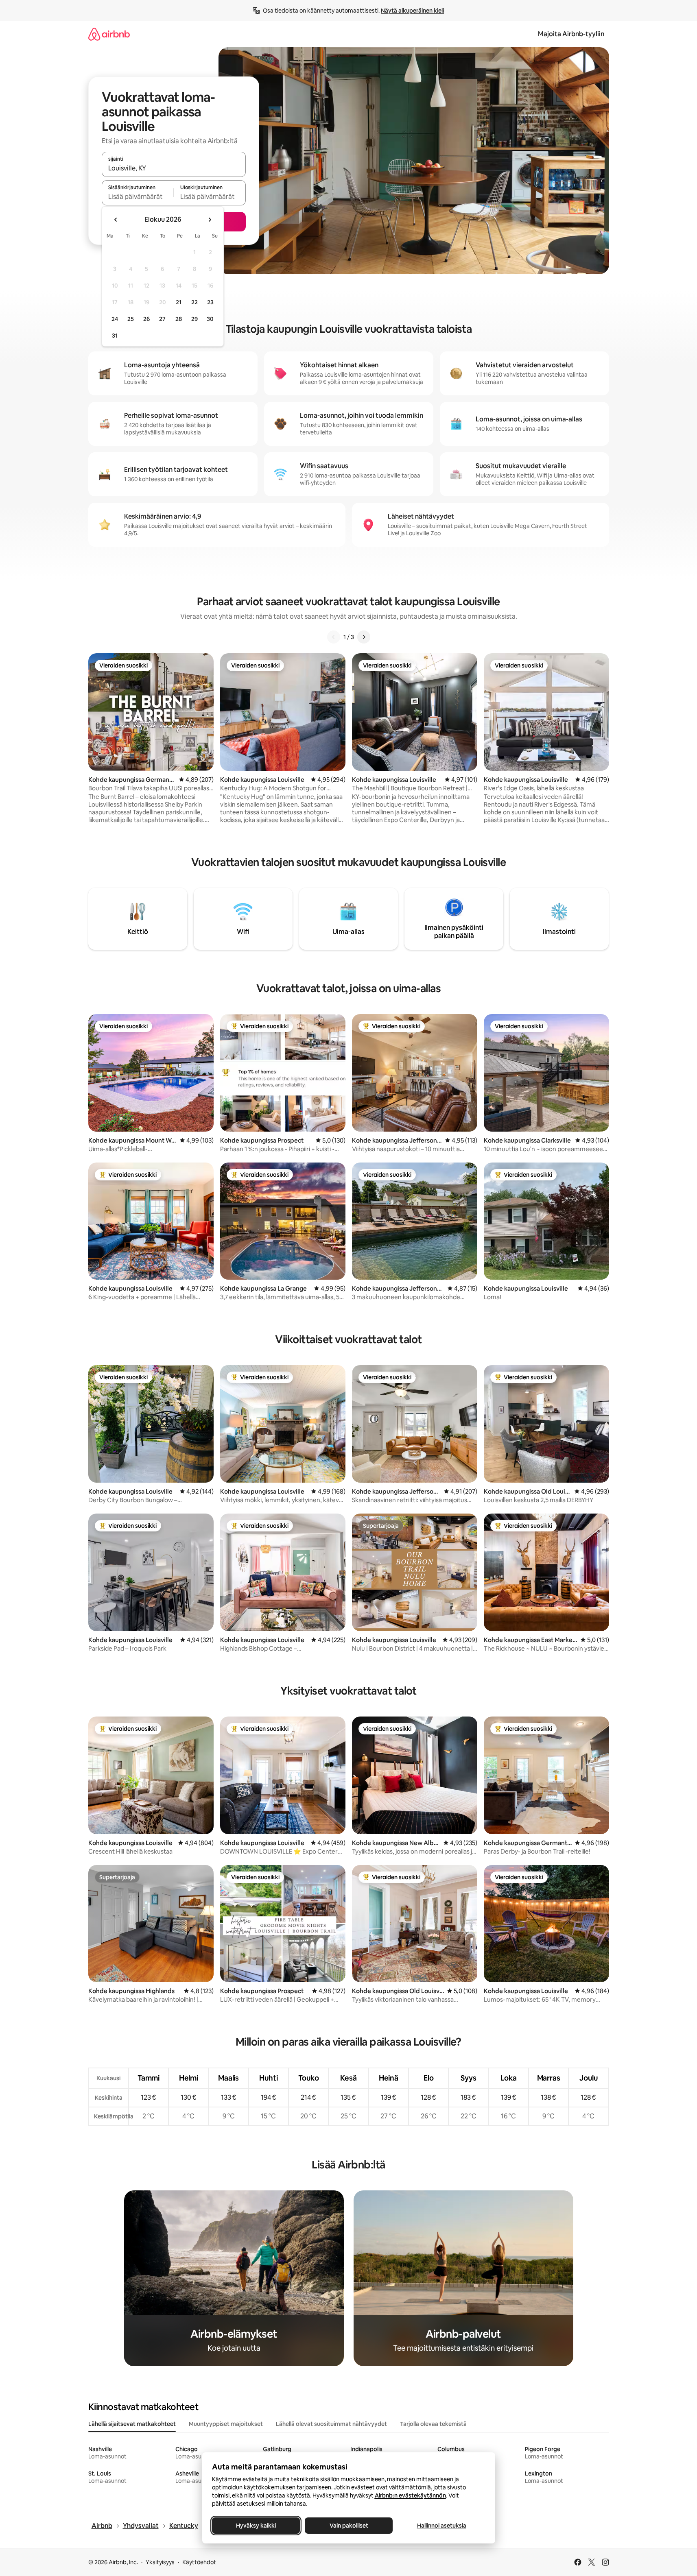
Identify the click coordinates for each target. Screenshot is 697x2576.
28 (179, 319)
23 (210, 302)
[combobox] (174, 168)
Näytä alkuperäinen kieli (412, 11)
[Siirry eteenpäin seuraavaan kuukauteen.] (210, 220)
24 (115, 319)
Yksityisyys (160, 2562)
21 (179, 302)
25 (131, 319)
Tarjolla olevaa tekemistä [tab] (433, 2424)
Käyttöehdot (199, 2562)
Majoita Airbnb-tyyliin (571, 34)
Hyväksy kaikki (256, 2526)
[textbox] (138, 196)
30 (210, 319)
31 (115, 336)
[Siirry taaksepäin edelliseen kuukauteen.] (116, 220)
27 (162, 319)
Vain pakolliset (348, 2526)
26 (146, 319)
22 (194, 302)
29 (194, 319)
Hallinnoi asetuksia (441, 2526)
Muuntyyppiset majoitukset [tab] (226, 2424)
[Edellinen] (334, 637)
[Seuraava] (364, 637)
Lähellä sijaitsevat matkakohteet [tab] (132, 2424)
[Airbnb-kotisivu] (109, 34)
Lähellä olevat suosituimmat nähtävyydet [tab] (331, 2424)
